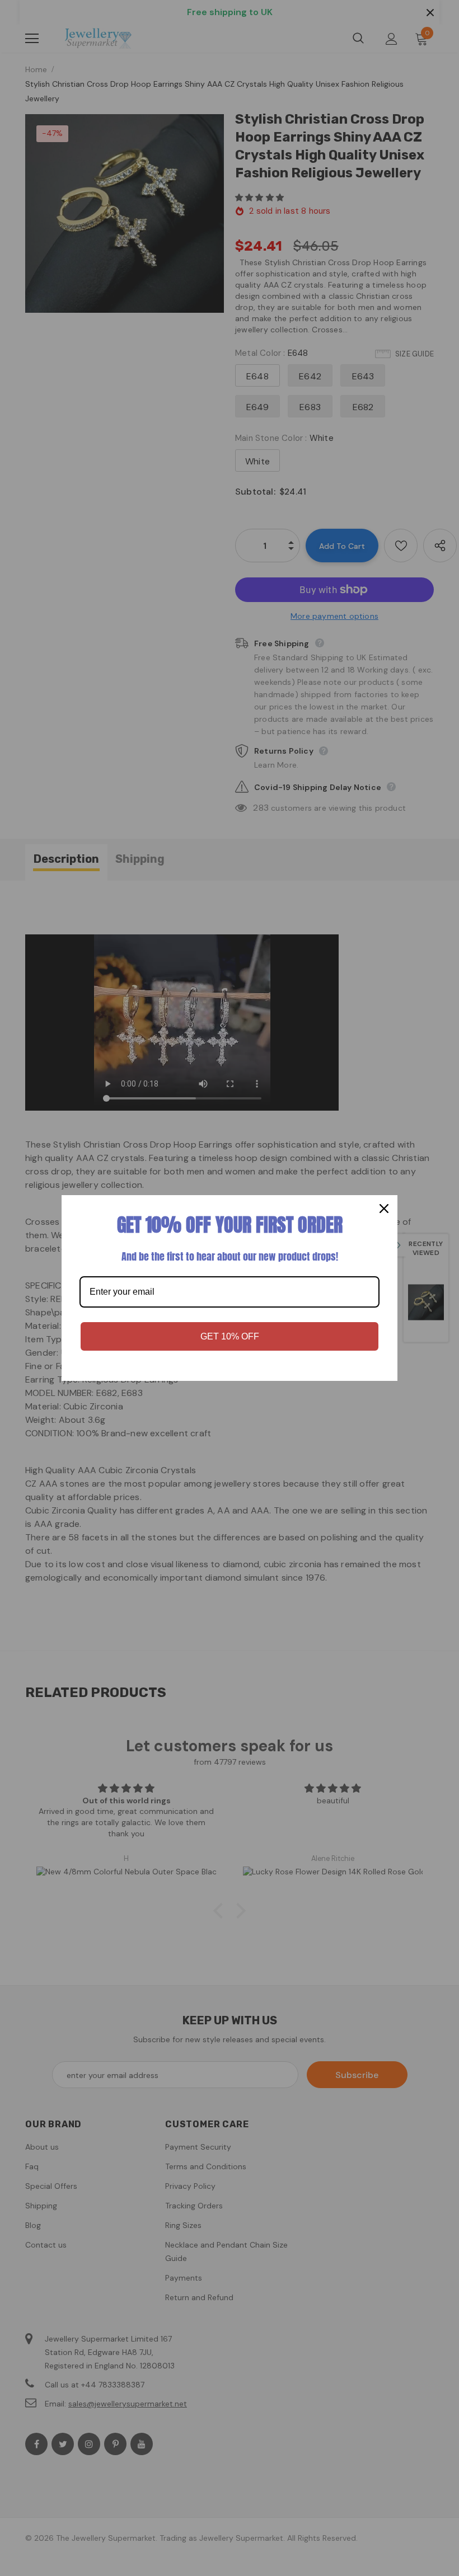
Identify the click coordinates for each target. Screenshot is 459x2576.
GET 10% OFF (230, 1336)
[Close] (384, 1209)
